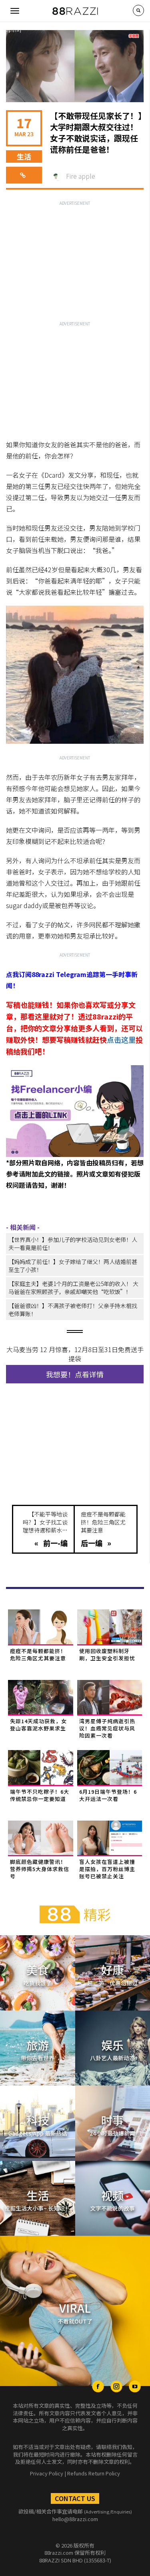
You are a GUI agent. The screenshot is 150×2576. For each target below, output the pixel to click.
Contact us (75, 2498)
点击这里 (121, 1040)
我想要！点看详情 (75, 1374)
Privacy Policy (47, 2473)
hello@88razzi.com (75, 2519)
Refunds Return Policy (94, 2473)
